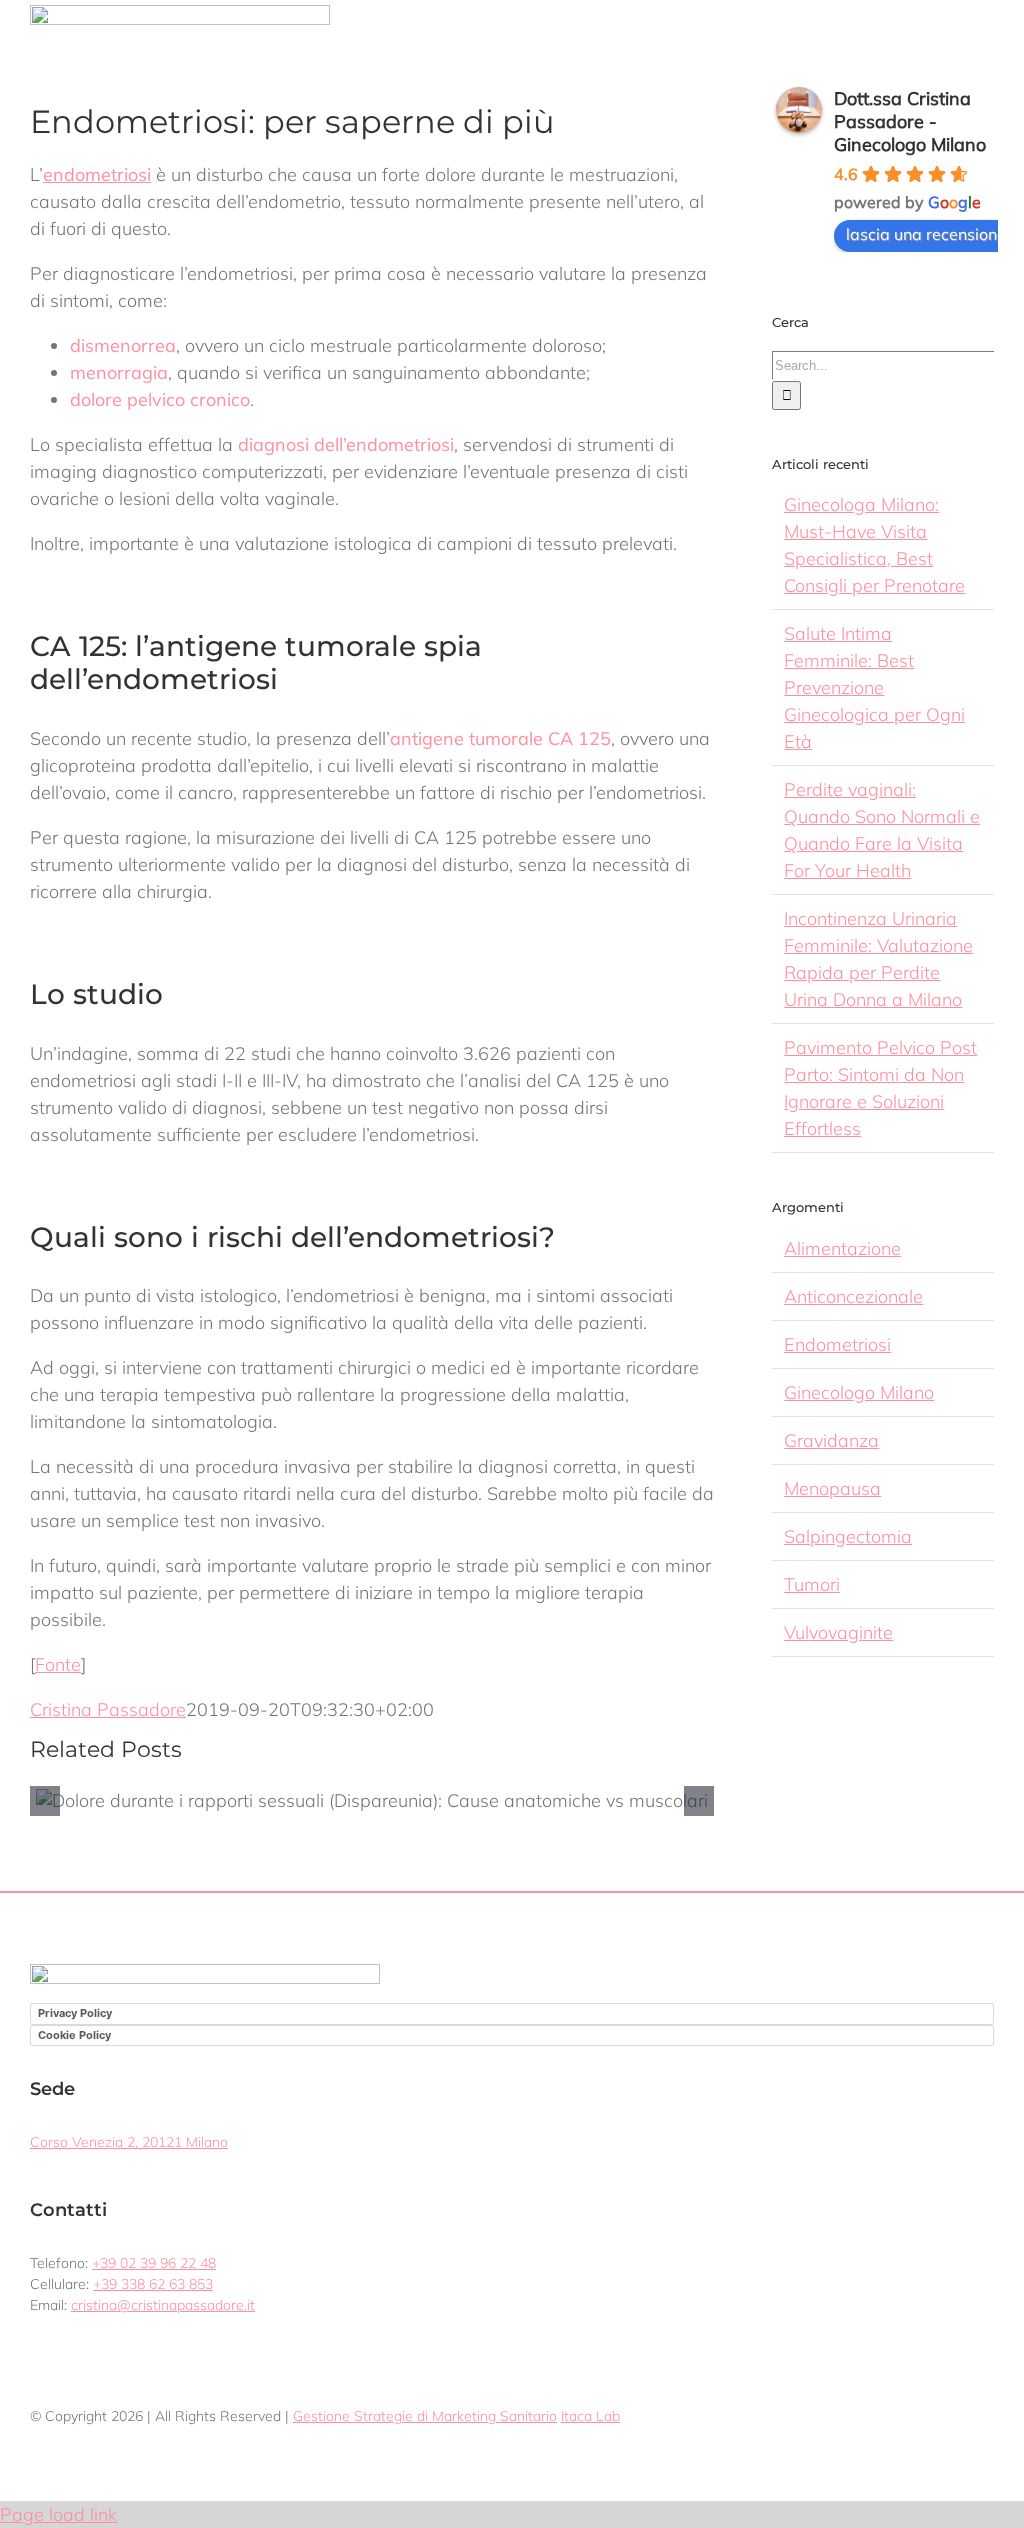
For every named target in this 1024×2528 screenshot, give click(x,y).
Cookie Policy (74, 2035)
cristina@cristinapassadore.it (163, 2305)
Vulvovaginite (838, 1632)
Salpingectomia (848, 1536)
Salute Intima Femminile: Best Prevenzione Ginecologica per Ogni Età (874, 687)
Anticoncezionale (853, 1296)
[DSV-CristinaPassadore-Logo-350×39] (180, 13)
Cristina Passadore (108, 1709)
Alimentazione (842, 1248)
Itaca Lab (590, 2416)
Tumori (812, 1584)
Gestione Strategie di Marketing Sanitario (425, 2416)
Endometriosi (837, 1344)
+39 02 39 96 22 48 (154, 2263)
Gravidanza (831, 1440)
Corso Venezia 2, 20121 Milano (129, 2142)
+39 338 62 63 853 (153, 2284)
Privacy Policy (75, 2013)
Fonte (58, 1664)
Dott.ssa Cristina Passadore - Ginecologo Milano (910, 121)
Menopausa (832, 1488)
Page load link (58, 2514)
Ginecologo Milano (859, 1392)
